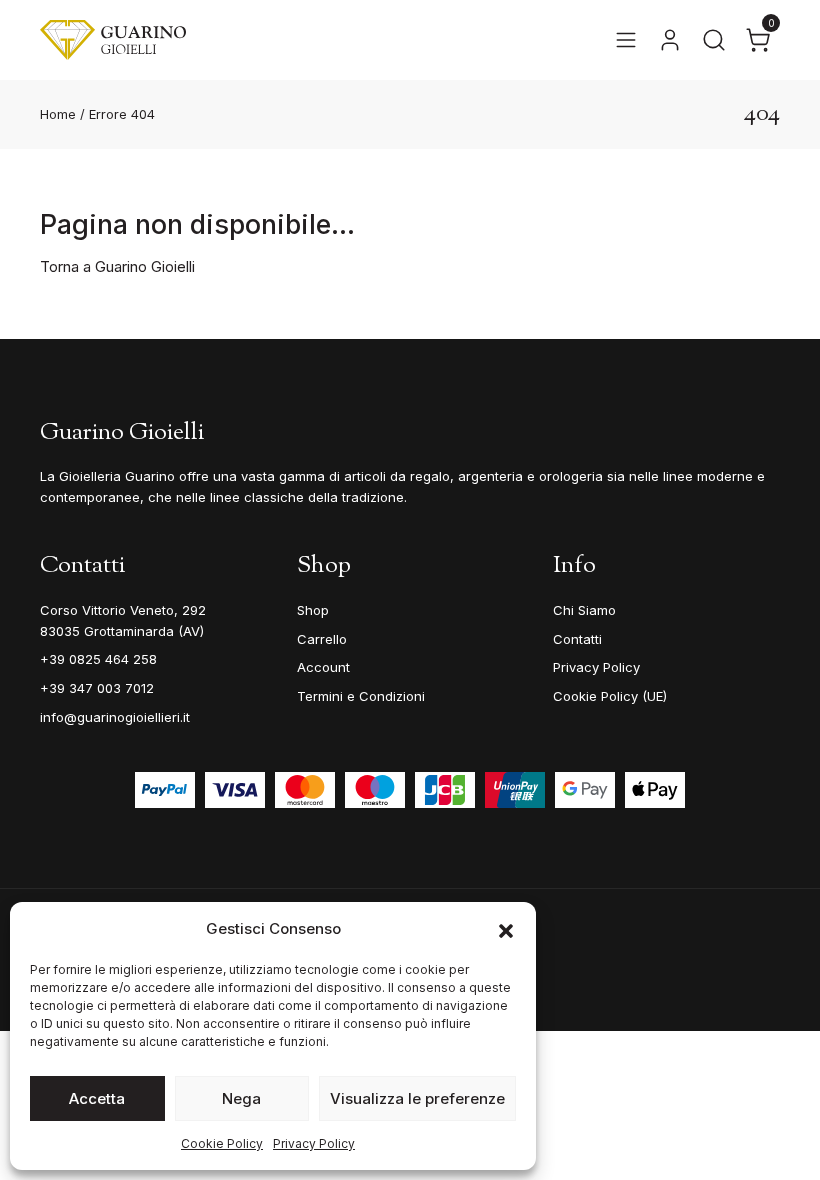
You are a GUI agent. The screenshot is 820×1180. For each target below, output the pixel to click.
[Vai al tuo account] (670, 40)
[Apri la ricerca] (714, 40)
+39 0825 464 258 (98, 659)
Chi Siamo (584, 610)
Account (323, 667)
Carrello (322, 639)
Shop (313, 610)
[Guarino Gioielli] (113, 40)
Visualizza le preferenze (417, 1098)
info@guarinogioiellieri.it (115, 717)
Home (58, 114)
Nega (241, 1098)
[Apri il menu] (626, 40)
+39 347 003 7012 (97, 688)
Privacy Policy (314, 1143)
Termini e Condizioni (361, 696)
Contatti (577, 639)
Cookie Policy (222, 1143)
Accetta (97, 1098)
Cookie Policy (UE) (610, 696)
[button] (506, 929)
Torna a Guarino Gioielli (117, 266)
